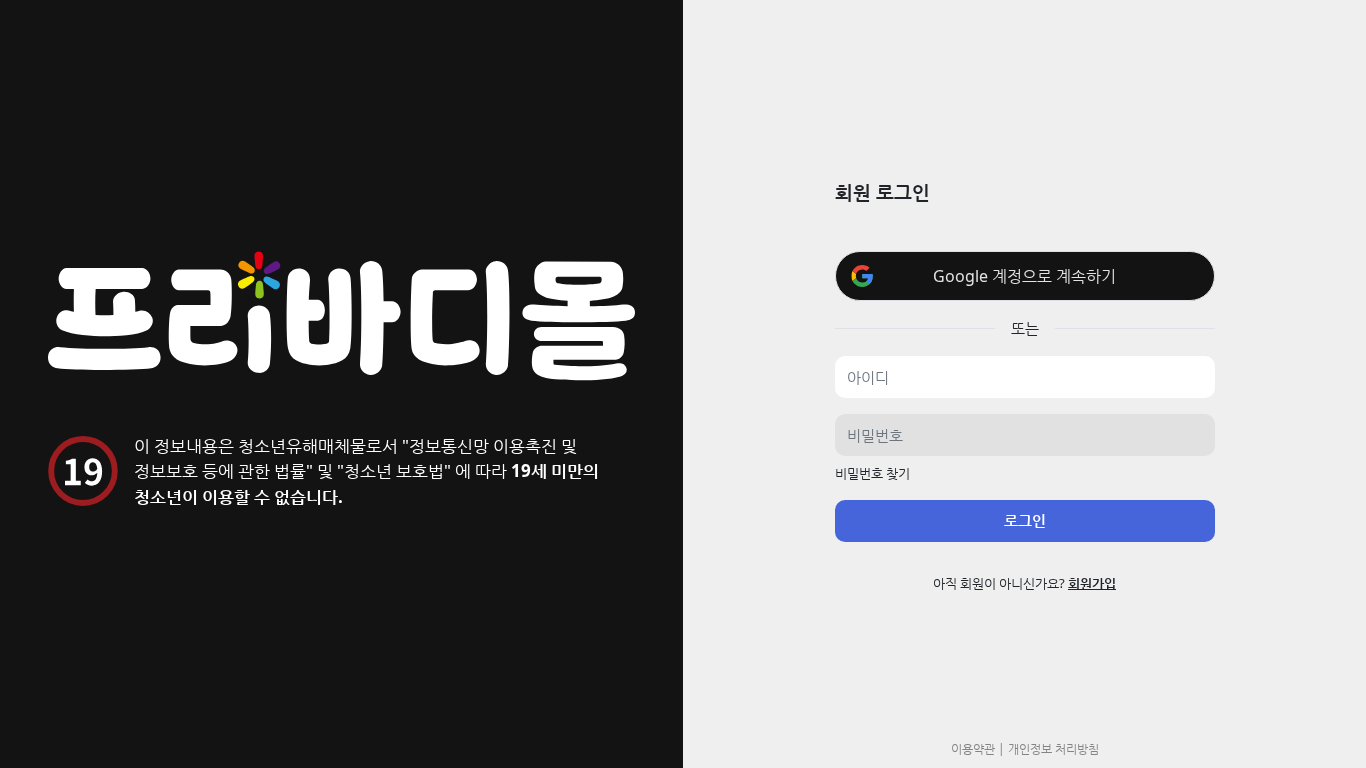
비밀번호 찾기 (872, 473)
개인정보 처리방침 (1053, 748)
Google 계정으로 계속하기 (1024, 276)
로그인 (1025, 520)
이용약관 (973, 748)
